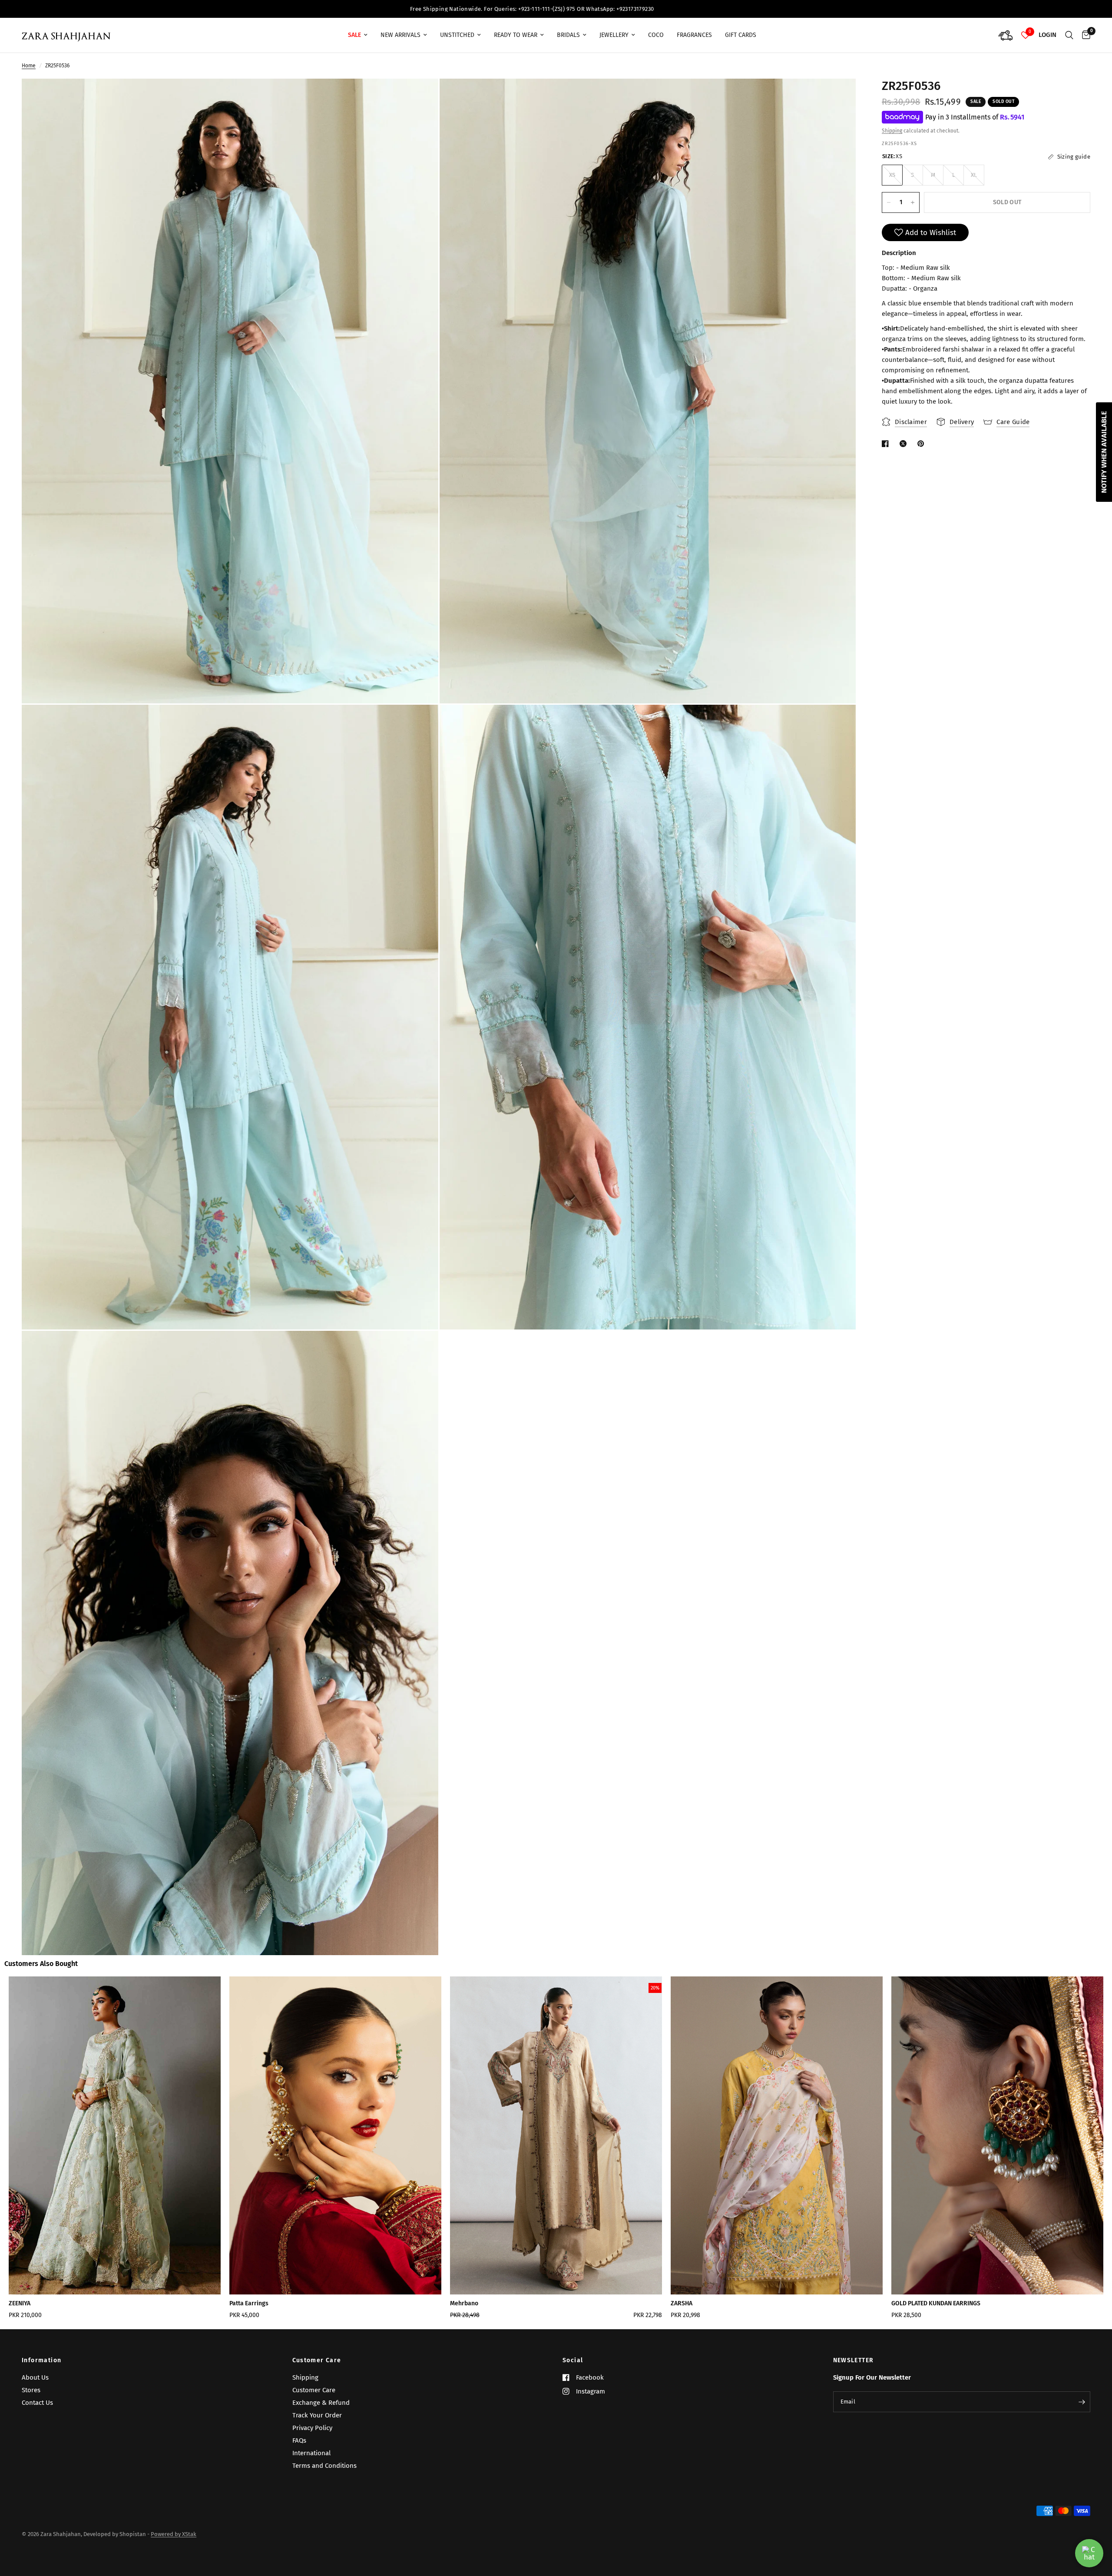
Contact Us (37, 2403)
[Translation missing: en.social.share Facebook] (887, 444)
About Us (35, 2377)
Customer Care (317, 2361)
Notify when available (1104, 452)
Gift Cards (741, 35)
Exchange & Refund (321, 2403)
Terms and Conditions (324, 2466)
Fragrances (694, 35)
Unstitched (457, 35)
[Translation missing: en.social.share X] (905, 444)
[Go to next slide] (1055, 2151)
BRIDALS (568, 35)
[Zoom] (420, 97)
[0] (1084, 35)
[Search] (1069, 35)
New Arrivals (400, 35)
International (311, 2453)
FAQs (299, 2440)
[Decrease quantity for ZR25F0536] (889, 202)
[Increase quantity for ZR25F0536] (913, 202)
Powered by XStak (174, 2534)
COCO (656, 35)
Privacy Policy (312, 2428)
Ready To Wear (516, 35)
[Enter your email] (1082, 2402)
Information (41, 2361)
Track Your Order (317, 2415)
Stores (31, 2390)
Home (29, 66)
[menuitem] (358, 35)
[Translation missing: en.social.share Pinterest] (923, 444)
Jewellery (614, 35)
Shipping (892, 131)
